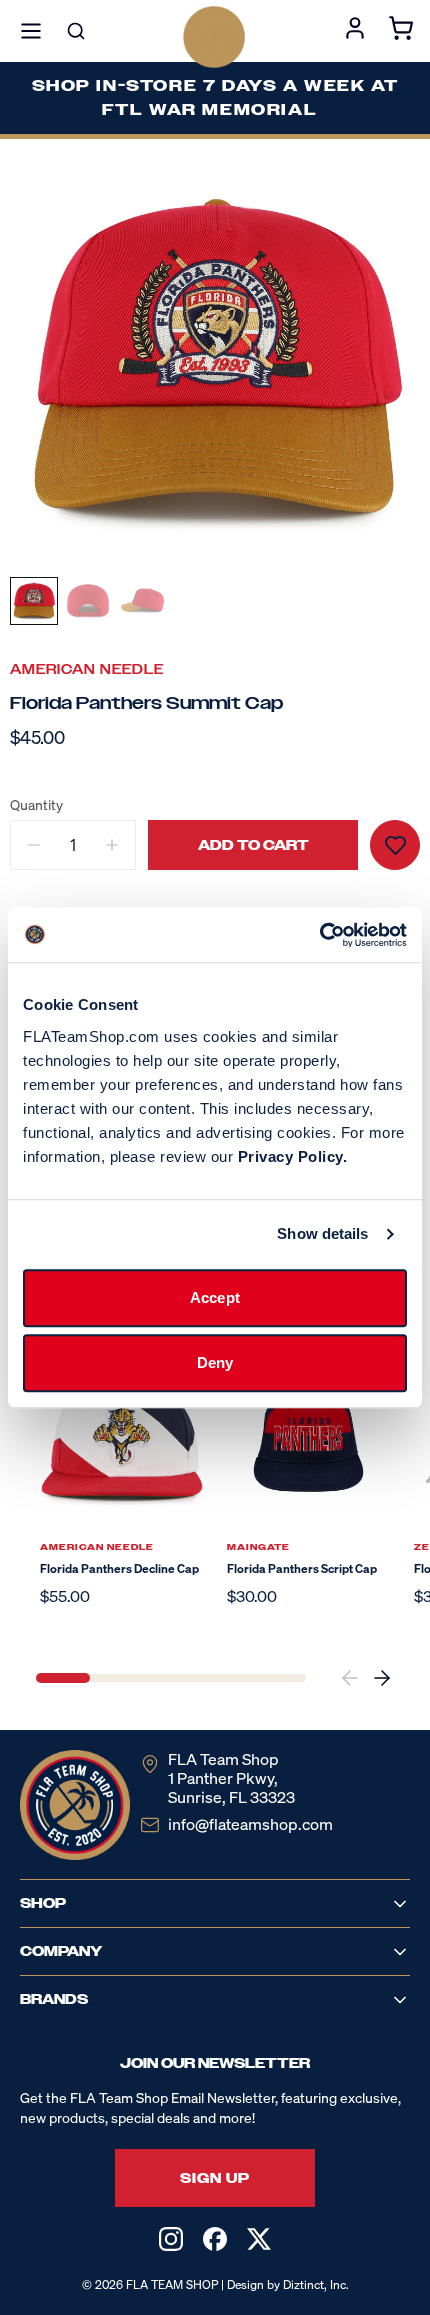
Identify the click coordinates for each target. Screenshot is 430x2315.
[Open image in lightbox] (215, 364)
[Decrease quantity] (34, 845)
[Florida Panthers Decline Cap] (121, 1440)
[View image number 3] (142, 601)
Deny (215, 1362)
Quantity (36, 805)
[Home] (214, 37)
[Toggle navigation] (31, 31)
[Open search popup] (76, 31)
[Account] (355, 31)
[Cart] (401, 31)
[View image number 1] (34, 601)
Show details (322, 1233)
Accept (215, 1297)
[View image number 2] (88, 601)
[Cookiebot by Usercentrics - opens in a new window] (319, 935)
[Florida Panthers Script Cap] (308, 1440)
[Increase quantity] (112, 845)
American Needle (87, 669)
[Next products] (382, 1678)
